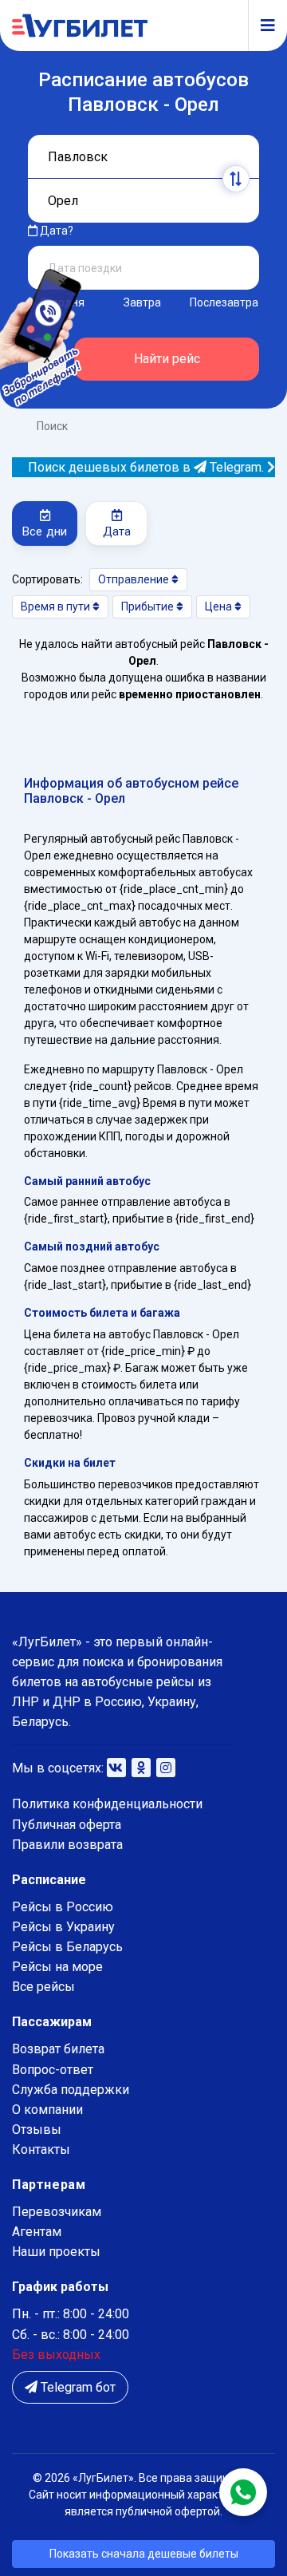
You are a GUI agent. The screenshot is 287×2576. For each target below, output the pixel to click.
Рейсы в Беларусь (67, 1947)
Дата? (55, 231)
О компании (47, 2110)
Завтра (142, 302)
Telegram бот (77, 2387)
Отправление (135, 579)
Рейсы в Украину (63, 1927)
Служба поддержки (71, 2090)
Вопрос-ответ (53, 2070)
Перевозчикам (57, 2212)
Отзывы (37, 2130)
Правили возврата (67, 1845)
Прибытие (149, 606)
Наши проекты (56, 2252)
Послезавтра (224, 302)
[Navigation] (261, 26)
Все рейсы (43, 1987)
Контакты (41, 2149)
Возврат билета (58, 2049)
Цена (220, 606)
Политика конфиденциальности (107, 1804)
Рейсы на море (57, 1967)
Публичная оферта (67, 1825)
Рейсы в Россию (63, 1907)
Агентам (37, 2232)
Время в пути (57, 606)
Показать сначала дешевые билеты (144, 2554)
